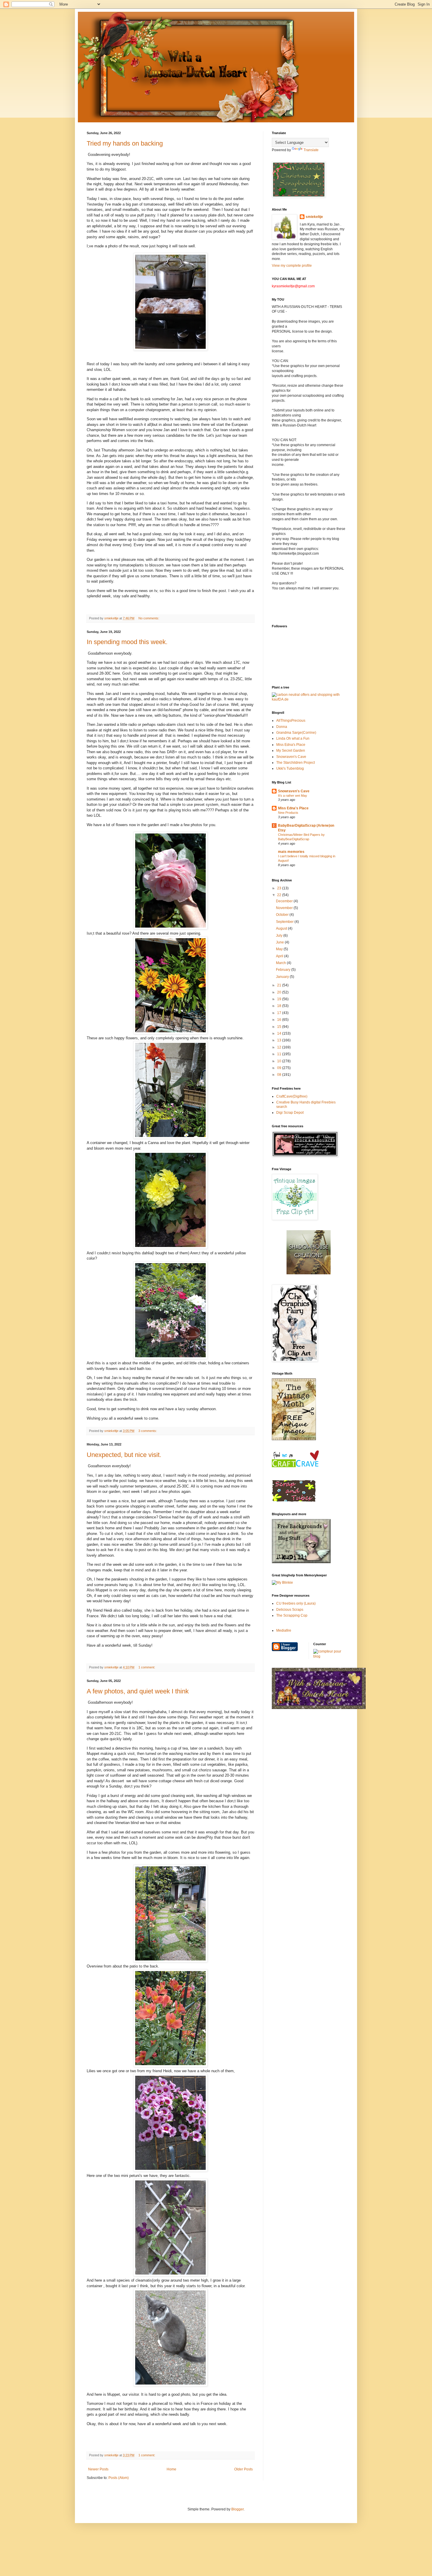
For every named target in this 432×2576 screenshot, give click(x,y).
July (280, 936)
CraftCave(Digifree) (292, 1096)
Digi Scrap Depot (290, 1113)
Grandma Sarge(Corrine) (296, 733)
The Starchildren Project (295, 763)
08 (280, 1075)
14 (280, 1033)
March (281, 963)
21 (280, 985)
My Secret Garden (291, 751)
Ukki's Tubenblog (290, 768)
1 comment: (147, 1667)
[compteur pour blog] (329, 1656)
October (283, 915)
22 (280, 895)
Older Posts (243, 2469)
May (280, 949)
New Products (288, 813)
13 (280, 1040)
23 (280, 888)
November (285, 908)
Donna (282, 727)
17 (280, 1013)
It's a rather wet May (293, 796)
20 (280, 992)
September (285, 922)
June (280, 942)
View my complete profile (292, 266)
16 (280, 1020)
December (285, 901)
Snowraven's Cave (291, 757)
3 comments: (148, 1431)
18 (280, 1006)
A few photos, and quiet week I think (138, 1691)
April (280, 956)
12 (280, 1047)
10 (280, 1061)
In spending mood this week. (127, 642)
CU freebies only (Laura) (296, 1603)
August (282, 928)
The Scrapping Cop (292, 1615)
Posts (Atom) (119, 2478)
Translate (311, 150)
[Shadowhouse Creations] (309, 1273)
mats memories (291, 852)
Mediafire (284, 1630)
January (283, 977)
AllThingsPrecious (291, 721)
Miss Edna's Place (291, 745)
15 (280, 1027)
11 (280, 1054)
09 (280, 1068)
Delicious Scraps (290, 1610)
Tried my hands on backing (125, 143)
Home (171, 2469)
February (284, 970)
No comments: (149, 618)
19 (280, 999)
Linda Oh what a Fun (293, 738)
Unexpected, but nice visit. (124, 1455)
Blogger (237, 2509)
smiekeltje (314, 217)
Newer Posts (98, 2469)
